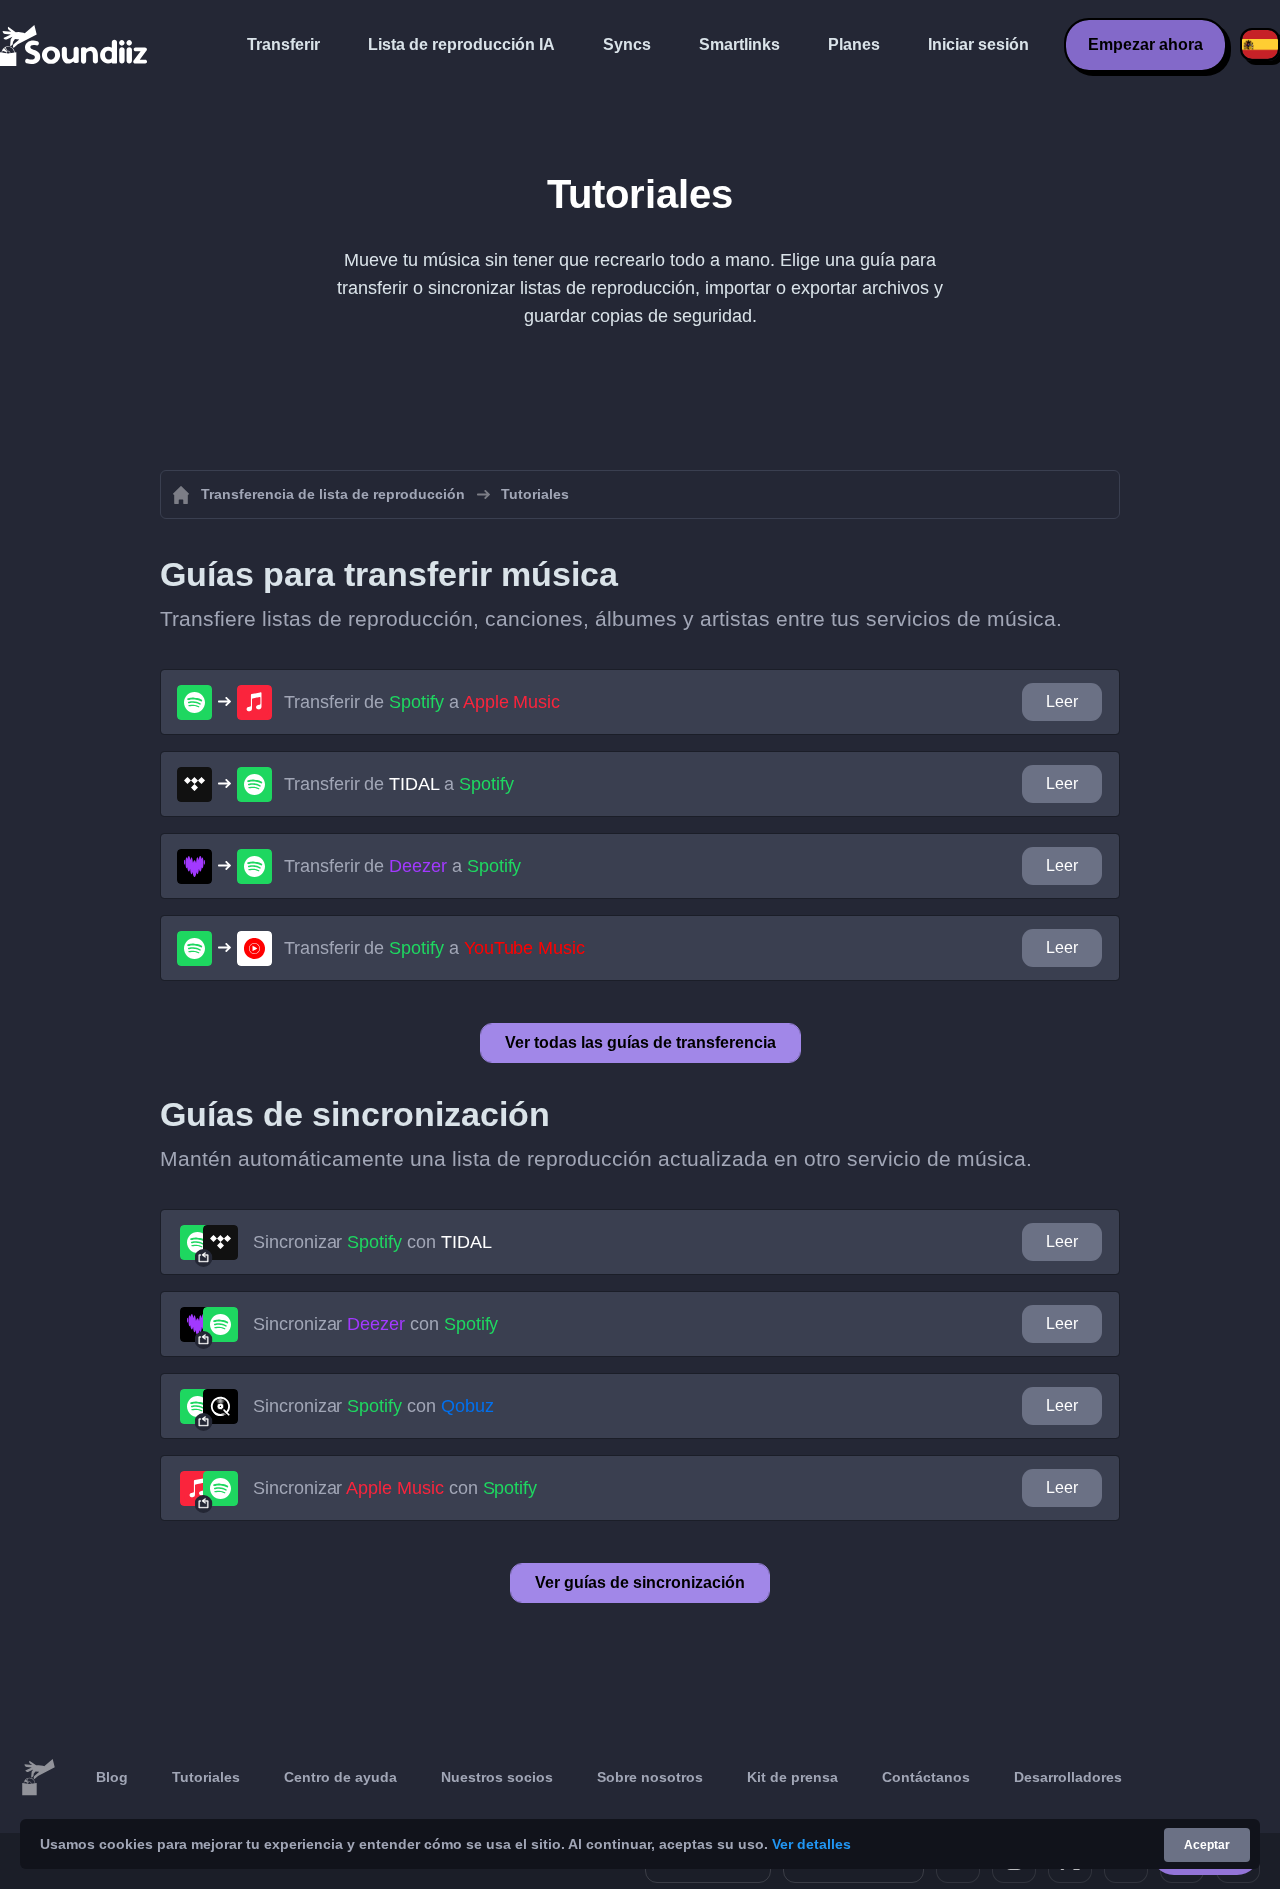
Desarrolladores (1068, 1777)
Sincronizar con (372, 1242)
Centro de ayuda (340, 1777)
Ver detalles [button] (811, 1844)
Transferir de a (422, 702)
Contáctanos (926, 1777)
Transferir (283, 44)
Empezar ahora (1145, 44)
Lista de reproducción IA (461, 44)
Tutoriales (206, 1777)
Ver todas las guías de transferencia (640, 1042)
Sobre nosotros (650, 1777)
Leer (1062, 701)
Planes (854, 44)
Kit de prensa (792, 1777)
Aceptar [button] (1207, 1845)
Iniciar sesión (978, 44)
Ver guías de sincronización (640, 1582)
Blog (112, 1777)
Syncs (627, 44)
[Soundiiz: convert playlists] (38, 1778)
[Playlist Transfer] (75, 45)
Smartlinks (739, 44)
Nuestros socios (497, 1777)
